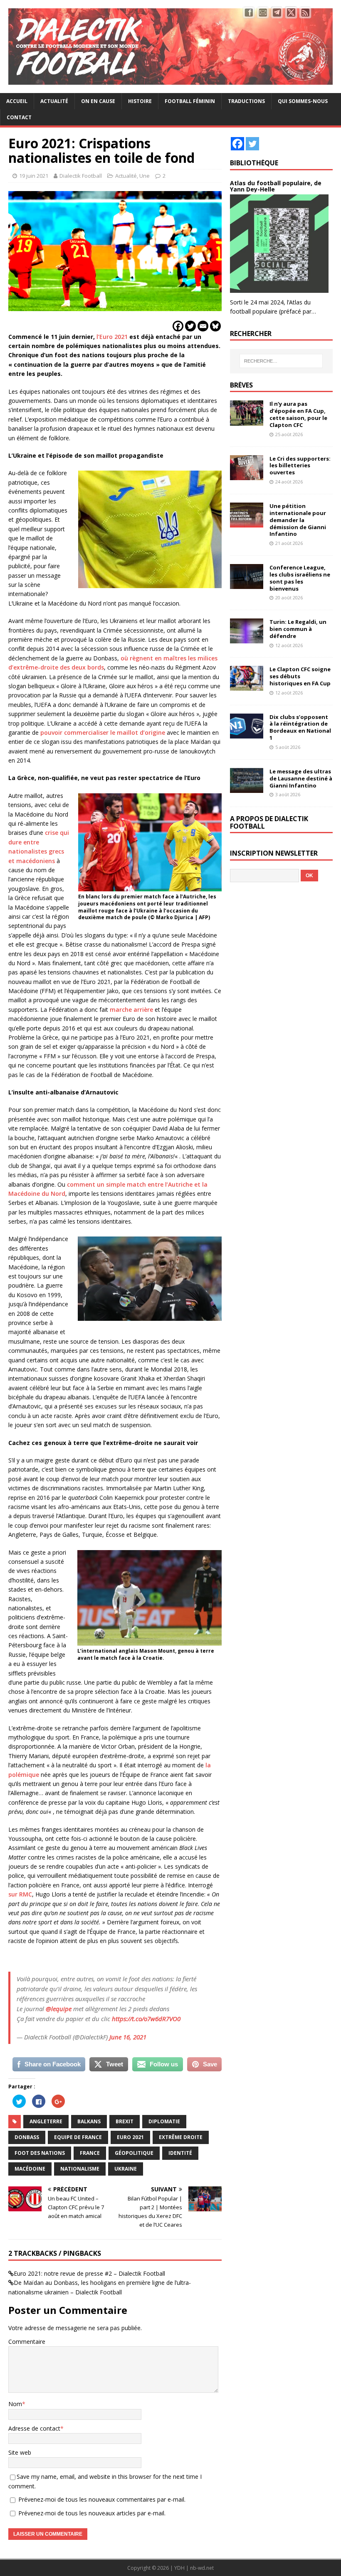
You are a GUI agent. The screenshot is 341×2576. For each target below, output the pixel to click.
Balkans (89, 2121)
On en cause (98, 101)
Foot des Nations (40, 2153)
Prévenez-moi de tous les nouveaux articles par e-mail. (92, 2513)
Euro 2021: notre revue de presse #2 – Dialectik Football (89, 2273)
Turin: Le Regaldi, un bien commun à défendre (298, 629)
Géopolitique (134, 2153)
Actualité (54, 101)
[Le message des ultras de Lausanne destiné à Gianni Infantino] (247, 788)
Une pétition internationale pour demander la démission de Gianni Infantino (298, 520)
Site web (20, 2452)
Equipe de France (78, 2137)
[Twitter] (190, 326)
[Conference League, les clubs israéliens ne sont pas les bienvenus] (247, 584)
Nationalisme (80, 2169)
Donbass (27, 2137)
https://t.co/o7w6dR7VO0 (146, 2019)
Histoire (140, 101)
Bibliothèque (254, 163)
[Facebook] (178, 326)
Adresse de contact (34, 2428)
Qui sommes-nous (303, 101)
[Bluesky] (215, 326)
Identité (180, 2153)
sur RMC (20, 1894)
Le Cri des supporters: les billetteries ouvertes (300, 466)
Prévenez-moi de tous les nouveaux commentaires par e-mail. (102, 2499)
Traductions (246, 101)
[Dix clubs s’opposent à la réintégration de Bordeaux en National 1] (247, 733)
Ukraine (126, 2169)
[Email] (203, 326)
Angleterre (46, 2121)
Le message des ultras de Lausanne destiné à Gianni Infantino (301, 778)
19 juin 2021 (34, 176)
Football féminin (190, 101)
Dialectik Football (81, 176)
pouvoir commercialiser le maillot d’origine (103, 732)
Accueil (17, 101)
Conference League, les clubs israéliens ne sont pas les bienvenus (300, 578)
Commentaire (27, 2342)
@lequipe (59, 2009)
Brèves (241, 385)
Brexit (125, 2121)
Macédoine (30, 2169)
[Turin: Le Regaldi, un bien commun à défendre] (247, 639)
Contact (19, 117)
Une (145, 176)
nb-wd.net (202, 2568)
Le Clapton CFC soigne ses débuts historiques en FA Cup (300, 676)
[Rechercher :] (281, 361)
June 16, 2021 (128, 2037)
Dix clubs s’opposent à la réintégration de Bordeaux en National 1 (300, 727)
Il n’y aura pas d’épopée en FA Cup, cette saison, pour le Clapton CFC (298, 414)
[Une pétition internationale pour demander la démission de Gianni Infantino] (247, 523)
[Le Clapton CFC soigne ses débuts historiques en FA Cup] (247, 686)
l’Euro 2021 (112, 337)
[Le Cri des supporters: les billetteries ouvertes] (247, 475)
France (90, 2153)
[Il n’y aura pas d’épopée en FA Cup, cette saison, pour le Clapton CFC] (247, 421)
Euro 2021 (130, 2137)
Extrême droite (181, 2137)
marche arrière (131, 1010)
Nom (15, 2404)
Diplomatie (164, 2121)
